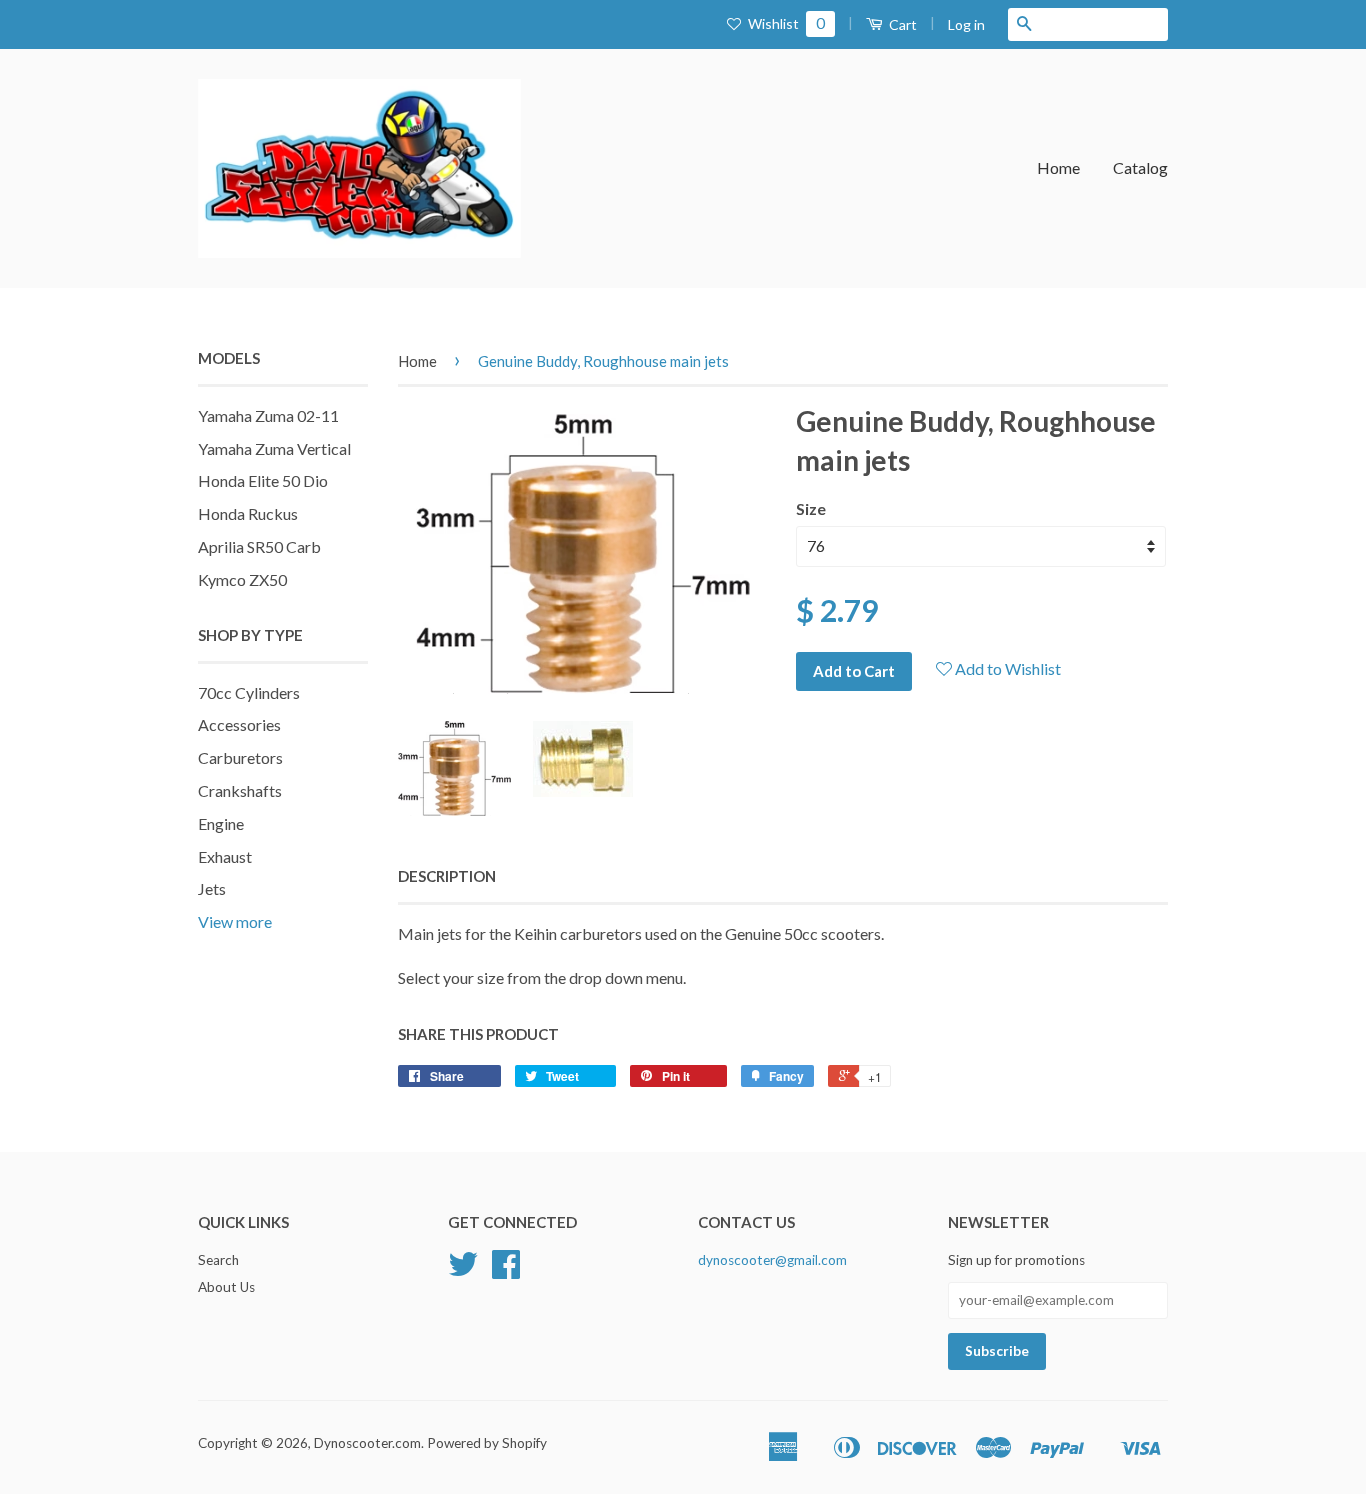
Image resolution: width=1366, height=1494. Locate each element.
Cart (901, 24)
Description (447, 876)
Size (811, 508)
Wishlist (785, 23)
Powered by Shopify (487, 1443)
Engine (221, 823)
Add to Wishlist (1006, 668)
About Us (226, 1287)
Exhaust (225, 856)
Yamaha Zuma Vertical (274, 448)
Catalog (1140, 167)
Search (218, 1260)
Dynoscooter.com (367, 1443)
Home (1058, 167)
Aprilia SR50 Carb (259, 546)
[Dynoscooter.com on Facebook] (506, 1271)
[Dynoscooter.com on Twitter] (463, 1271)
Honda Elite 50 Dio (263, 480)
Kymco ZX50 (242, 579)
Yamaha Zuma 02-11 (268, 415)
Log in (966, 24)
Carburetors (240, 757)
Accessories (239, 724)
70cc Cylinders (249, 692)
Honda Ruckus (248, 513)
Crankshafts (240, 790)
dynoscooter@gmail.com (772, 1260)
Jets (212, 888)
